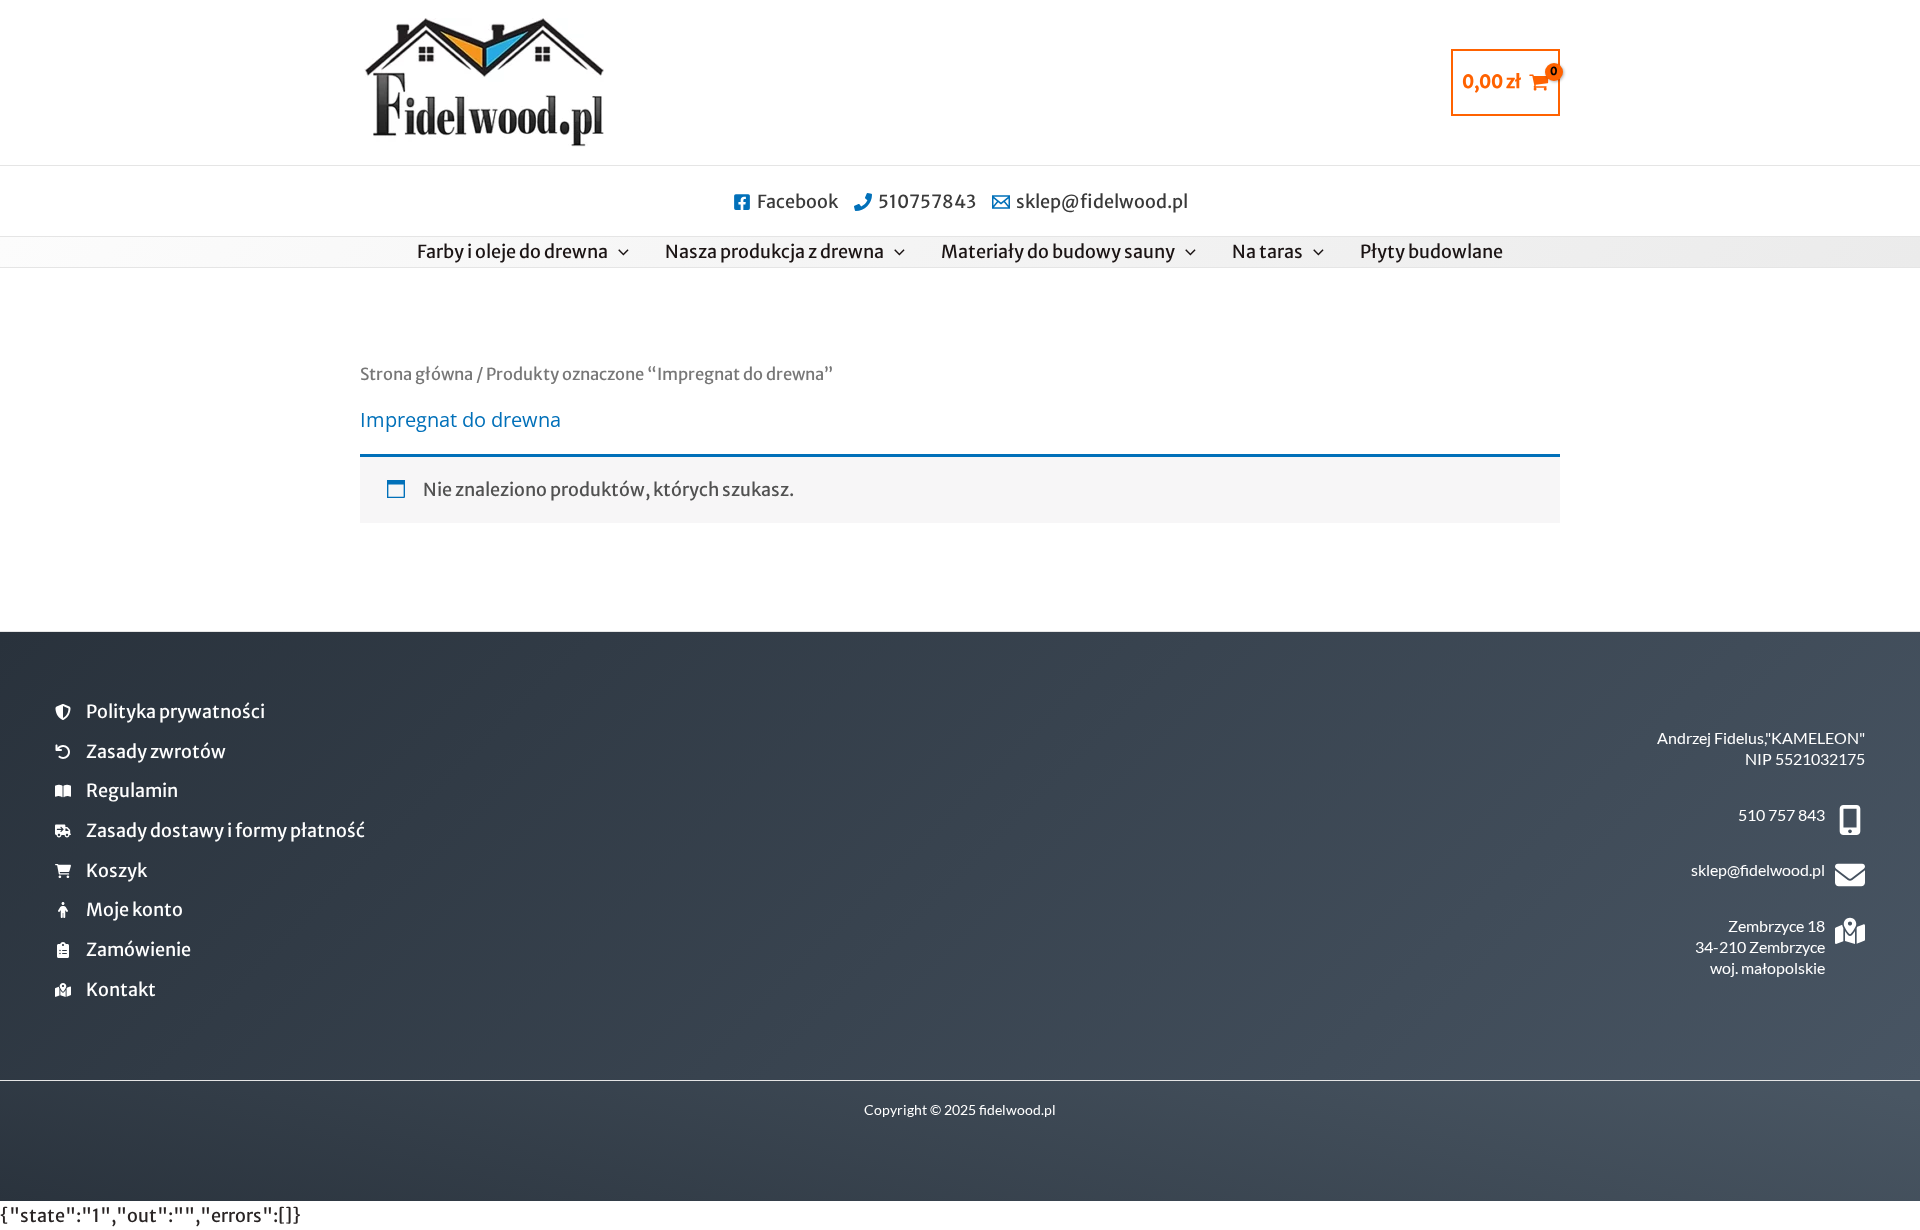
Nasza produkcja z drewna (774, 251)
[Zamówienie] (123, 950)
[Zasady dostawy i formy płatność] (210, 831)
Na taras (1267, 251)
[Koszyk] (101, 871)
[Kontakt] (105, 990)
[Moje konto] (119, 910)
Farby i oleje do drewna (512, 251)
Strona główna (416, 374)
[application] (618, 252)
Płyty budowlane (1431, 251)
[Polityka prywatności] (160, 712)
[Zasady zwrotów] (140, 752)
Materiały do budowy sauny (1058, 251)
